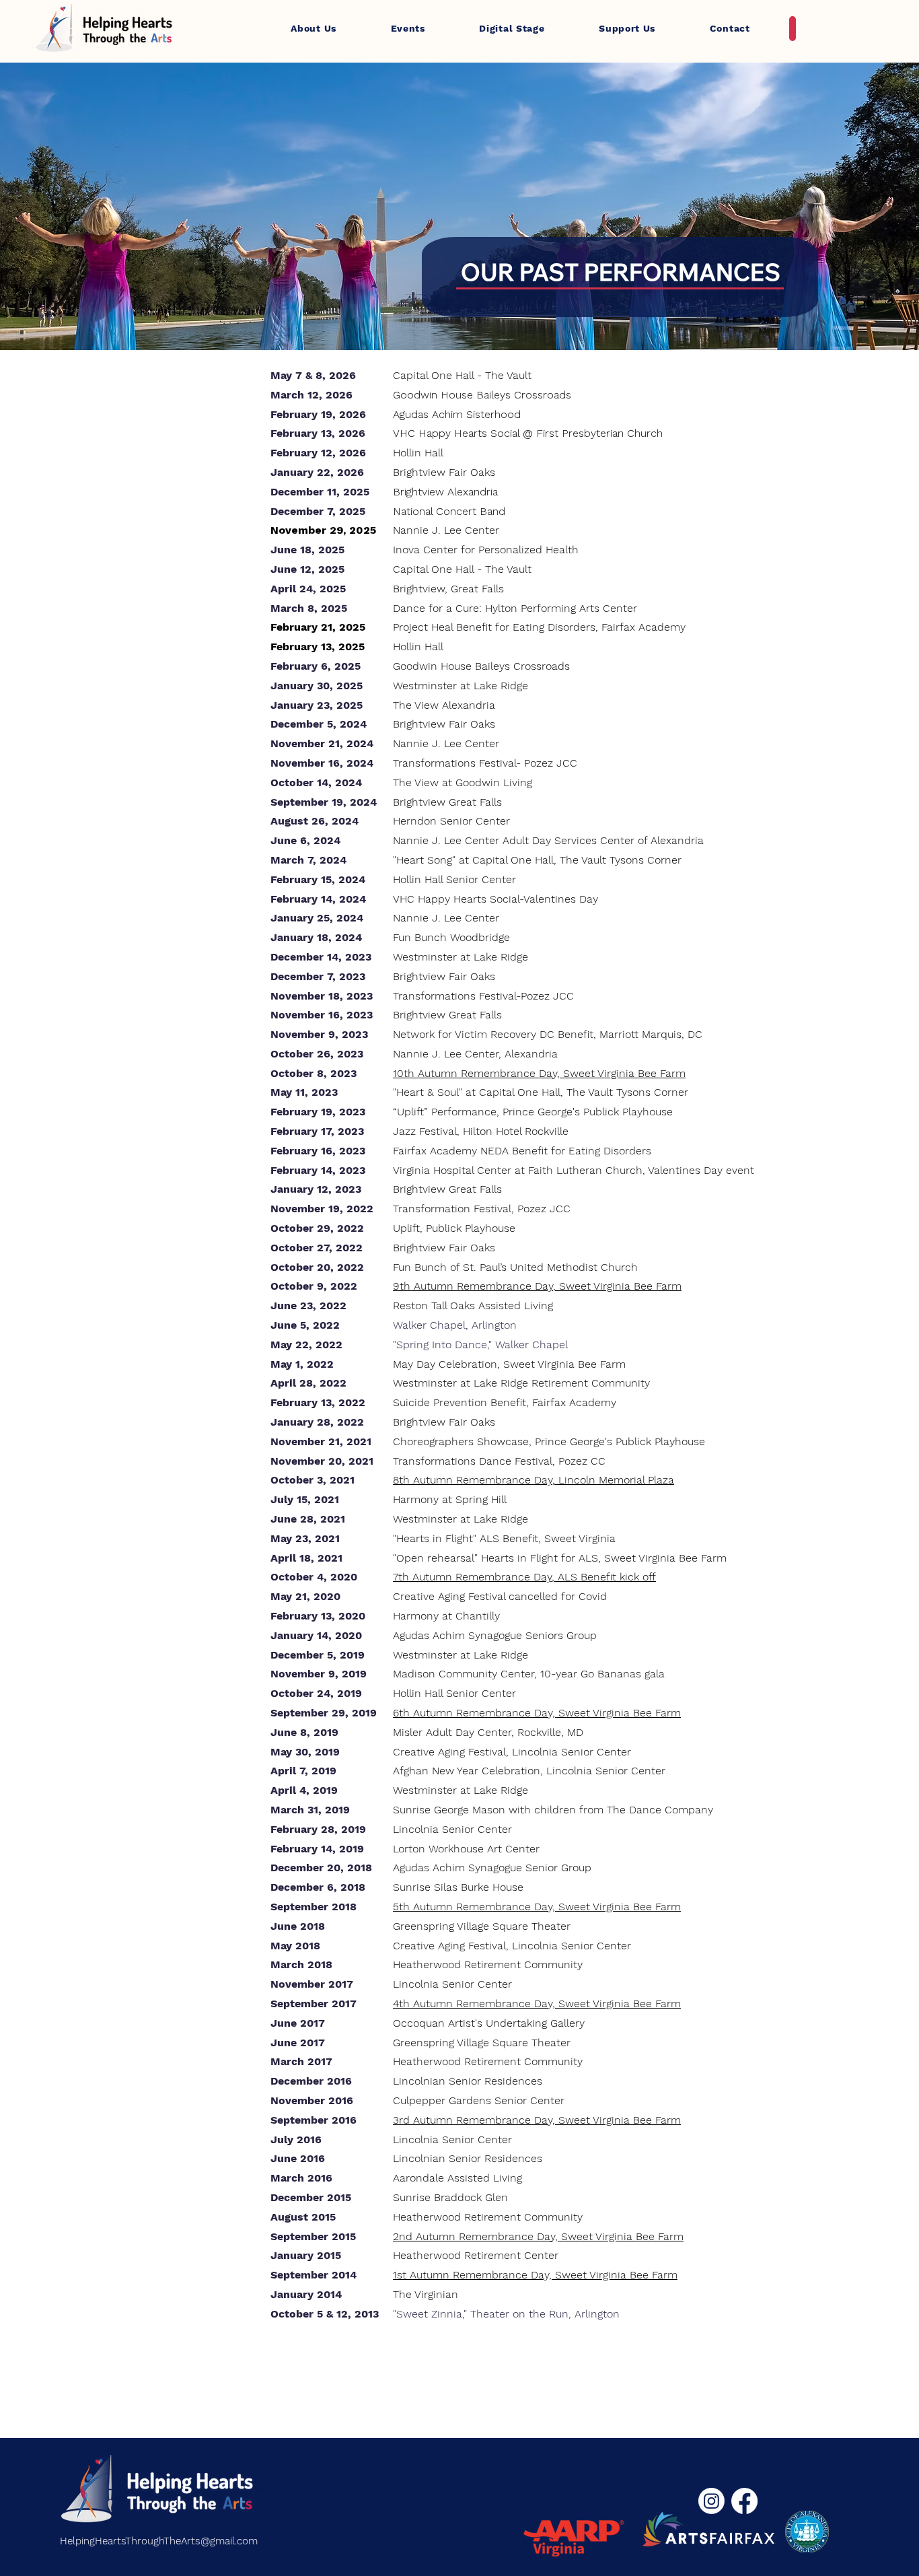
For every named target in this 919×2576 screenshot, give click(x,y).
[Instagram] (711, 2501)
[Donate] (793, 29)
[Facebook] (744, 2501)
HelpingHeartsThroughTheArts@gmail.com (159, 2541)
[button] (314, 28)
